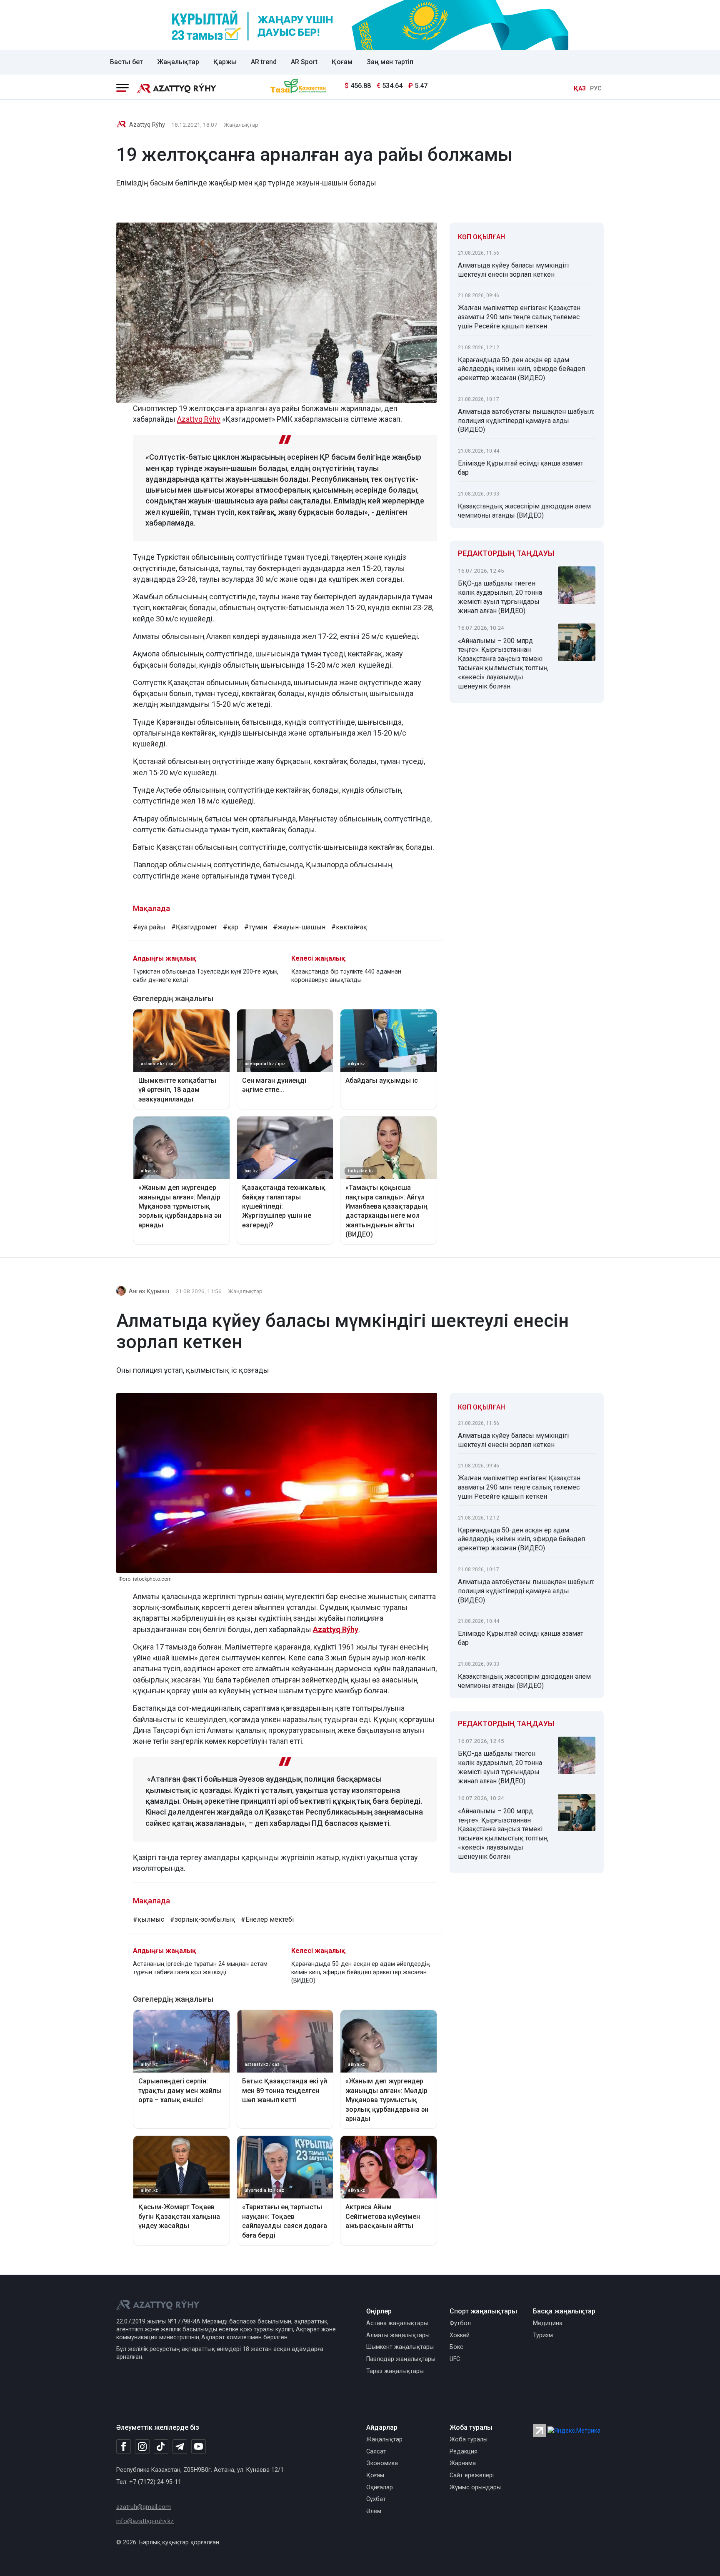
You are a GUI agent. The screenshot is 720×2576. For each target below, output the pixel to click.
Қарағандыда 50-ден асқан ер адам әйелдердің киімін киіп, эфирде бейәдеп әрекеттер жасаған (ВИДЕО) (521, 369)
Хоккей (460, 2335)
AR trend (264, 62)
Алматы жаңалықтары (398, 2335)
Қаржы (225, 62)
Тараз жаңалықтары (395, 2371)
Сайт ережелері (472, 2475)
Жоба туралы (469, 2440)
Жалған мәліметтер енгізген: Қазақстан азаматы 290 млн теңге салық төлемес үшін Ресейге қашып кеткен (519, 317)
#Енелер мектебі (267, 1919)
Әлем (374, 2511)
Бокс (456, 2347)
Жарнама (463, 2463)
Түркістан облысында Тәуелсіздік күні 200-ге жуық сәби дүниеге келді (205, 976)
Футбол (460, 2323)
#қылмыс (149, 1919)
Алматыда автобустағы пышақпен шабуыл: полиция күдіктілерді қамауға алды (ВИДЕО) (526, 421)
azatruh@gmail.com (144, 2507)
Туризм (543, 2335)
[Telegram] (180, 2447)
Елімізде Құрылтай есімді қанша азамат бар (521, 468)
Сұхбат (376, 2499)
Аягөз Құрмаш (149, 1291)
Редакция (464, 2452)
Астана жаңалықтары (397, 2323)
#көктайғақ (349, 927)
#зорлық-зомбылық (202, 1919)
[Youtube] (199, 2447)
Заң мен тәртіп (390, 62)
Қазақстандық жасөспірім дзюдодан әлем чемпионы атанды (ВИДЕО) (524, 511)
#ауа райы (149, 927)
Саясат (376, 2452)
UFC (455, 2359)
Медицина (548, 2323)
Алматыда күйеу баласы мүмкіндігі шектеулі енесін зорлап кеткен (513, 270)
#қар (231, 927)
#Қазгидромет (194, 927)
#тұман (256, 927)
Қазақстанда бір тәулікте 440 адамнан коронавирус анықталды (346, 976)
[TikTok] (161, 2446)
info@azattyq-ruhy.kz (145, 2521)
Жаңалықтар (178, 62)
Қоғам (342, 62)
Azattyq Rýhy (336, 1629)
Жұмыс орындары (475, 2487)
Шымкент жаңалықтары (400, 2347)
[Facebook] (124, 2446)
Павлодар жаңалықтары (401, 2359)
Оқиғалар (380, 2487)
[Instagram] (142, 2447)
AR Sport (304, 62)
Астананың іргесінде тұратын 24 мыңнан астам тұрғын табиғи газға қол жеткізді (200, 1968)
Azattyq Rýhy (147, 125)
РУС (596, 89)
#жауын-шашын (299, 927)
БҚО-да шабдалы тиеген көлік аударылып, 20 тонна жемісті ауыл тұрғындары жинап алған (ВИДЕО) (500, 597)
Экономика (382, 2463)
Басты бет (126, 62)
